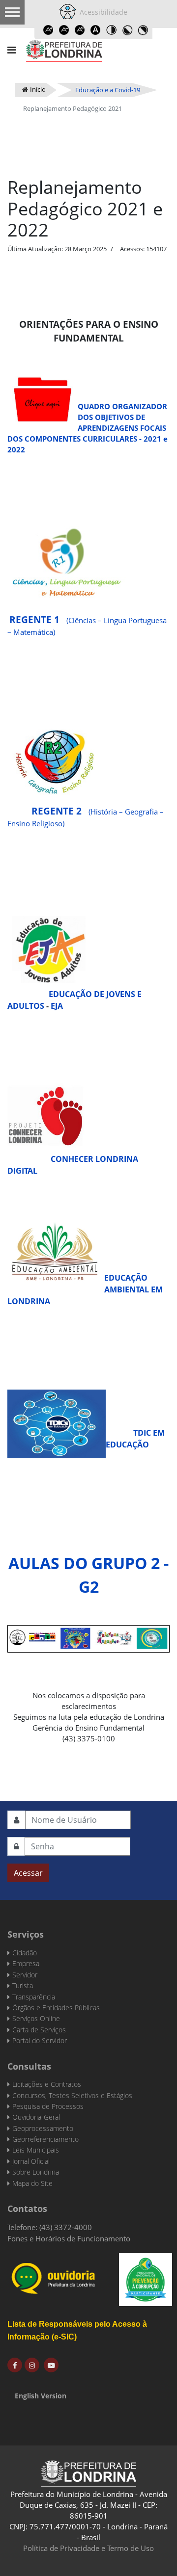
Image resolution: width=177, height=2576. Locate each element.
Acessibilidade (102, 12)
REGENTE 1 (34, 619)
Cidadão (25, 1953)
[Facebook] (15, 2365)
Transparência (34, 1997)
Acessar (28, 1873)
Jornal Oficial (31, 2161)
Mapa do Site (32, 2183)
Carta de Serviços (39, 2030)
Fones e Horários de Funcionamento (69, 2238)
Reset (80, 30)
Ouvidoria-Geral (36, 2117)
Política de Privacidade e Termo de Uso (88, 2548)
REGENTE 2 (45, 811)
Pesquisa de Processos (48, 2106)
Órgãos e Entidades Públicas (56, 2008)
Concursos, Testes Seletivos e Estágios (72, 2095)
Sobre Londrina (36, 2172)
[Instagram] (32, 2365)
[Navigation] (12, 50)
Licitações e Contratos (47, 2084)
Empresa (26, 1963)
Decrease (64, 30)
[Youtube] (51, 2365)
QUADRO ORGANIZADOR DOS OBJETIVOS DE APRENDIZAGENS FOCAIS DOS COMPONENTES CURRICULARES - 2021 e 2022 (88, 428)
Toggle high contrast (111, 30)
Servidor (25, 1975)
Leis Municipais (36, 2150)
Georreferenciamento (45, 2139)
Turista (23, 1985)
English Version (41, 2396)
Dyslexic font (95, 30)
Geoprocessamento (43, 2128)
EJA (57, 1006)
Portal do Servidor (40, 2040)
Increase (48, 30)
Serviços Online (36, 2018)
